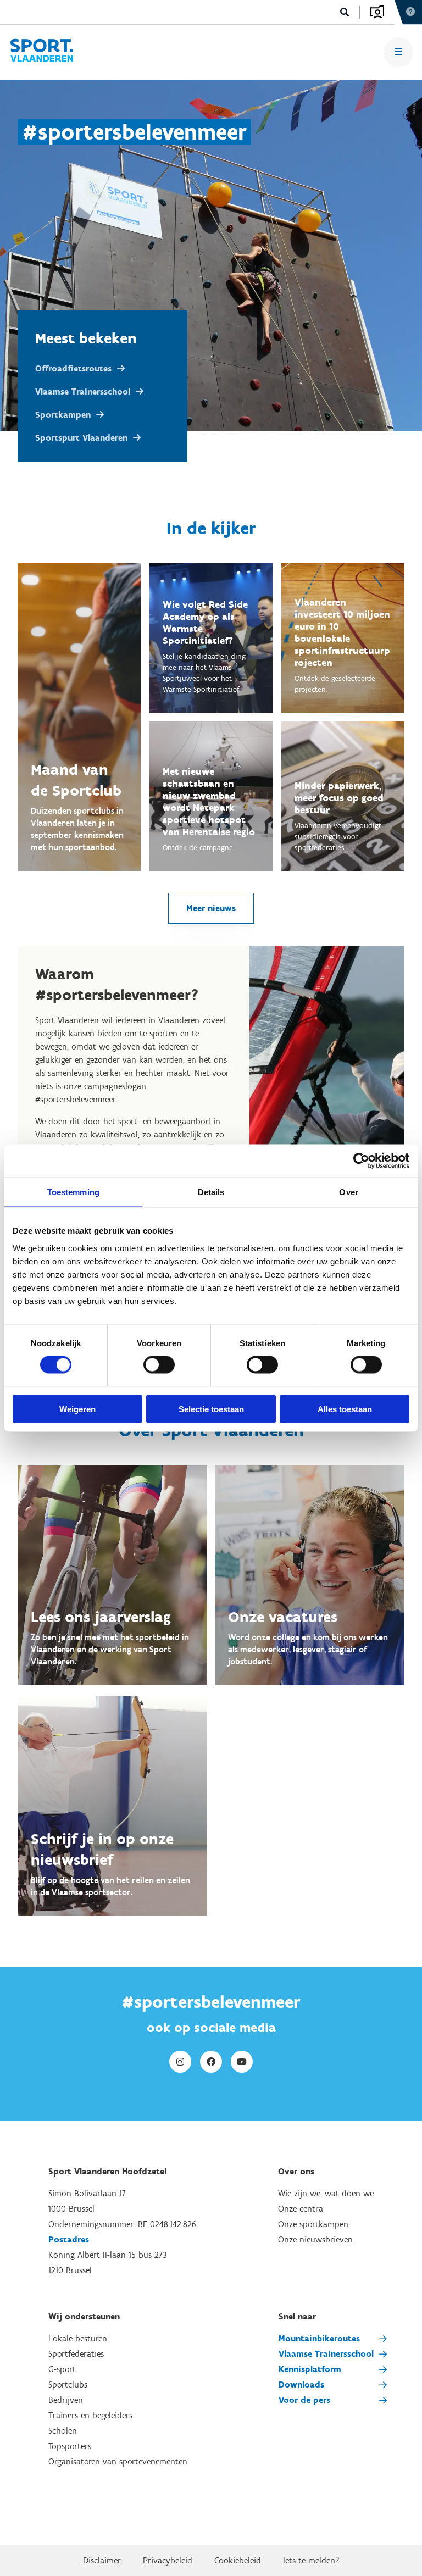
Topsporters (70, 2446)
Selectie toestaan (211, 1409)
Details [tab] (211, 1192)
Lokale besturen (78, 2338)
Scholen (63, 2431)
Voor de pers (304, 2400)
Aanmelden (377, 12)
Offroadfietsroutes (73, 368)
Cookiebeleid (238, 2560)
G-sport (62, 2369)
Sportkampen (63, 415)
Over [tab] (348, 1192)
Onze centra (301, 2209)
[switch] (159, 1365)
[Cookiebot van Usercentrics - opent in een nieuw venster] (361, 1161)
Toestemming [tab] (73, 1192)
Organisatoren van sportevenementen (118, 2461)
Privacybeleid (168, 2560)
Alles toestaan (345, 1409)
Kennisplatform (310, 2369)
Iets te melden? (311, 2560)
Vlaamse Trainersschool (83, 392)
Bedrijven (66, 2400)
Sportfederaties (76, 2354)
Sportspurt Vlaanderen (81, 438)
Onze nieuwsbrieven (315, 2239)
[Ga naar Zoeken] (345, 12)
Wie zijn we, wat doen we (326, 2193)
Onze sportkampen (313, 2224)
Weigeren (77, 1409)
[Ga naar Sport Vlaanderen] (41, 52)
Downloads (301, 2385)
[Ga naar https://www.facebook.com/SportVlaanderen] (211, 2062)
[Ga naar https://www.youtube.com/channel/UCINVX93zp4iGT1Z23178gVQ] (242, 2062)
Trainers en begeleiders (90, 2415)
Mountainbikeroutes (319, 2338)
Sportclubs (68, 2385)
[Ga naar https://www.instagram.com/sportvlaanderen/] (180, 2062)
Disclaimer (102, 2560)
